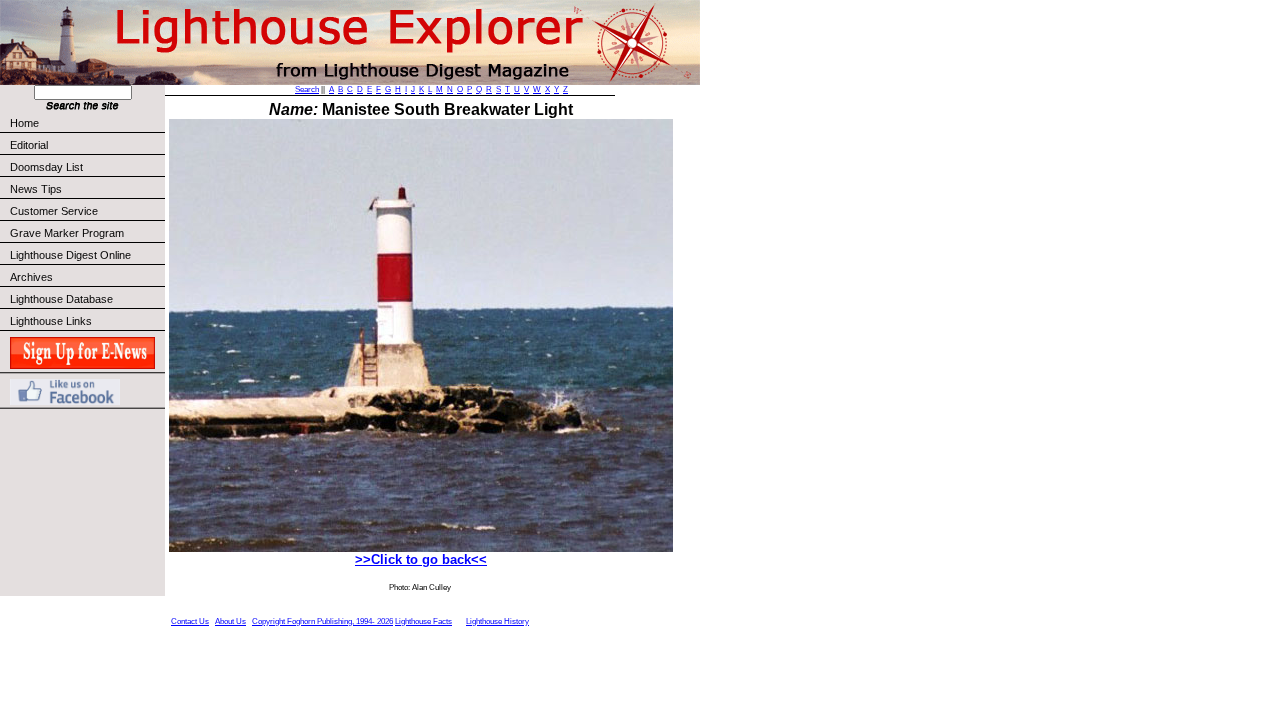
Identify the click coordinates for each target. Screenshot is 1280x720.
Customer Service (54, 211)
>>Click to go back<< (421, 559)
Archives (31, 277)
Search (307, 89)
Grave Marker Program (67, 233)
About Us (230, 621)
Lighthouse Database (61, 299)
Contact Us (190, 621)
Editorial (29, 145)
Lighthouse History (497, 621)
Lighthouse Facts (423, 621)
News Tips (36, 189)
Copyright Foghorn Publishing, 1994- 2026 (322, 621)
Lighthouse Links (51, 321)
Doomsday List (46, 167)
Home (24, 123)
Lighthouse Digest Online (70, 255)
